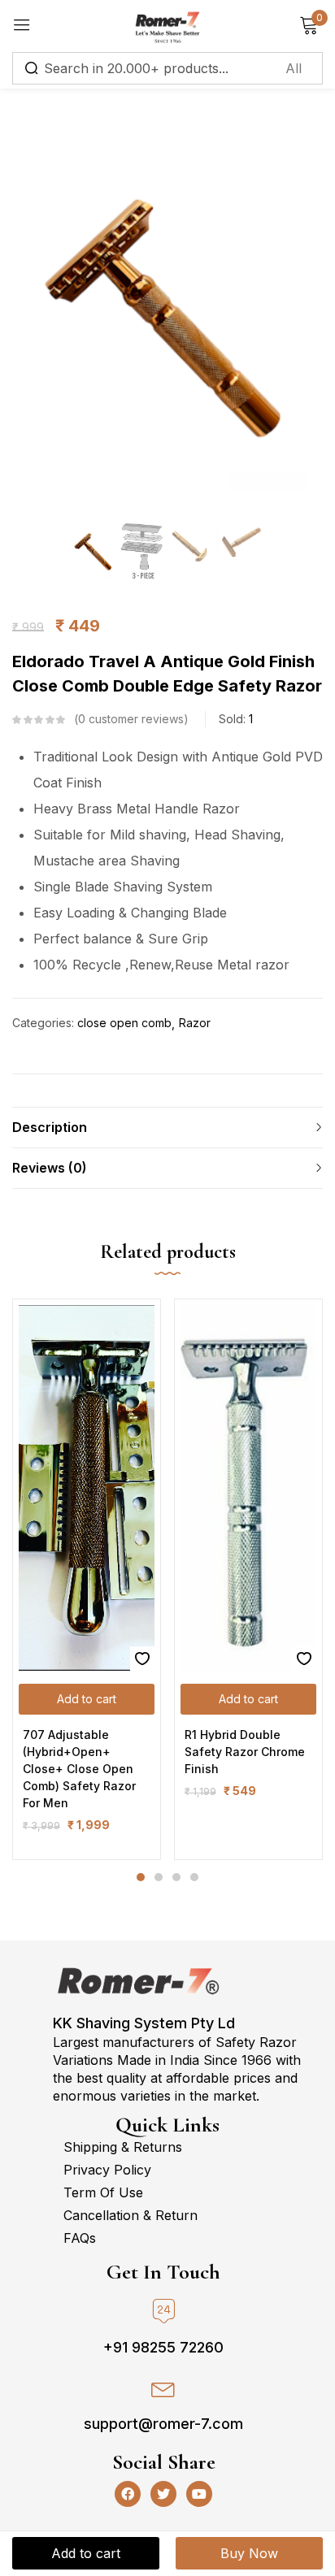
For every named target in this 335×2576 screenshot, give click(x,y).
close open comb (124, 1023)
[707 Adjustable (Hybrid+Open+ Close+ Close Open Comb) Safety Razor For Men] (87, 1488)
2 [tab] (159, 1877)
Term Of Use (103, 2192)
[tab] (167, 1127)
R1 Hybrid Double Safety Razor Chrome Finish (245, 1752)
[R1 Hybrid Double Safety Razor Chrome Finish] (248, 1488)
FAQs (80, 2238)
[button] (87, 1699)
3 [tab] (176, 1877)
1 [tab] (141, 1877)
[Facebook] (128, 2494)
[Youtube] (199, 2494)
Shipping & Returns (123, 2147)
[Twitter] (163, 2494)
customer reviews (131, 719)
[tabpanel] (87, 1579)
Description (50, 1127)
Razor (195, 1023)
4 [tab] (194, 1877)
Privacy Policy (107, 2170)
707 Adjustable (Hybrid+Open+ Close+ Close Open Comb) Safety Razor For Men (79, 1769)
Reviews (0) (50, 1168)
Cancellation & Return (131, 2215)
